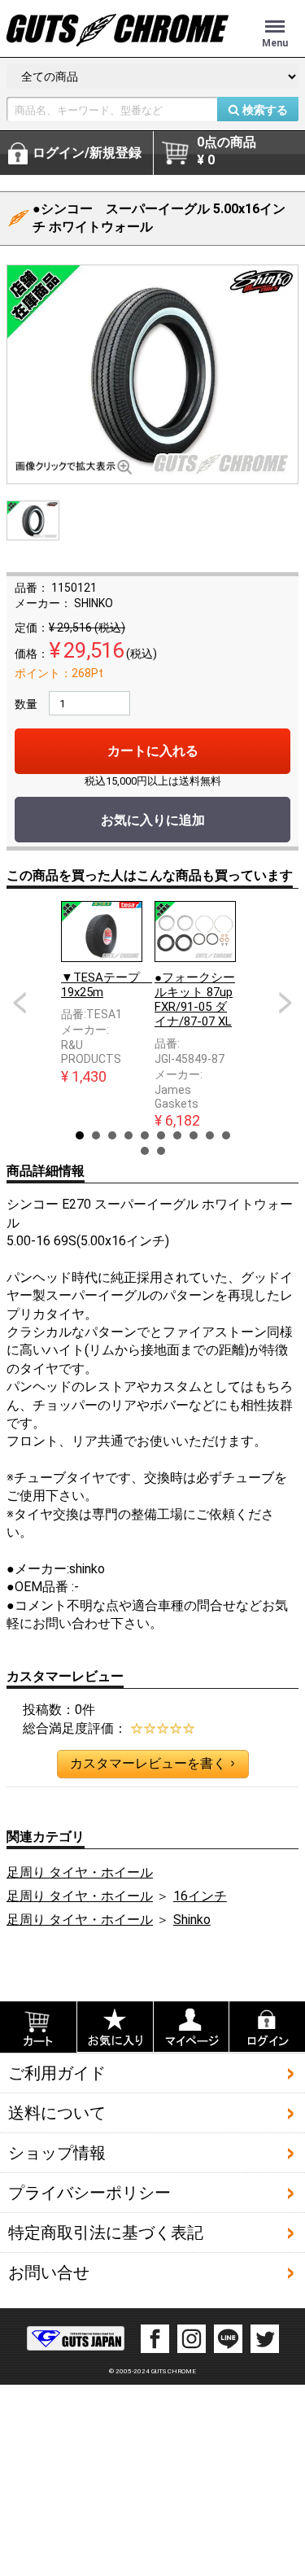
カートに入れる (153, 751)
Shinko (192, 1920)
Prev (20, 1003)
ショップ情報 (57, 2153)
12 (161, 1151)
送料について (57, 2113)
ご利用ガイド (57, 2073)
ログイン (87, 153)
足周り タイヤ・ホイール (80, 1872)
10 (226, 1135)
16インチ (200, 1896)
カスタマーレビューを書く (152, 1763)
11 (145, 1151)
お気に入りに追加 (153, 820)
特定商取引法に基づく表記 (106, 2233)
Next (285, 1003)
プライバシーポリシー (89, 2193)
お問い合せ (49, 2272)
